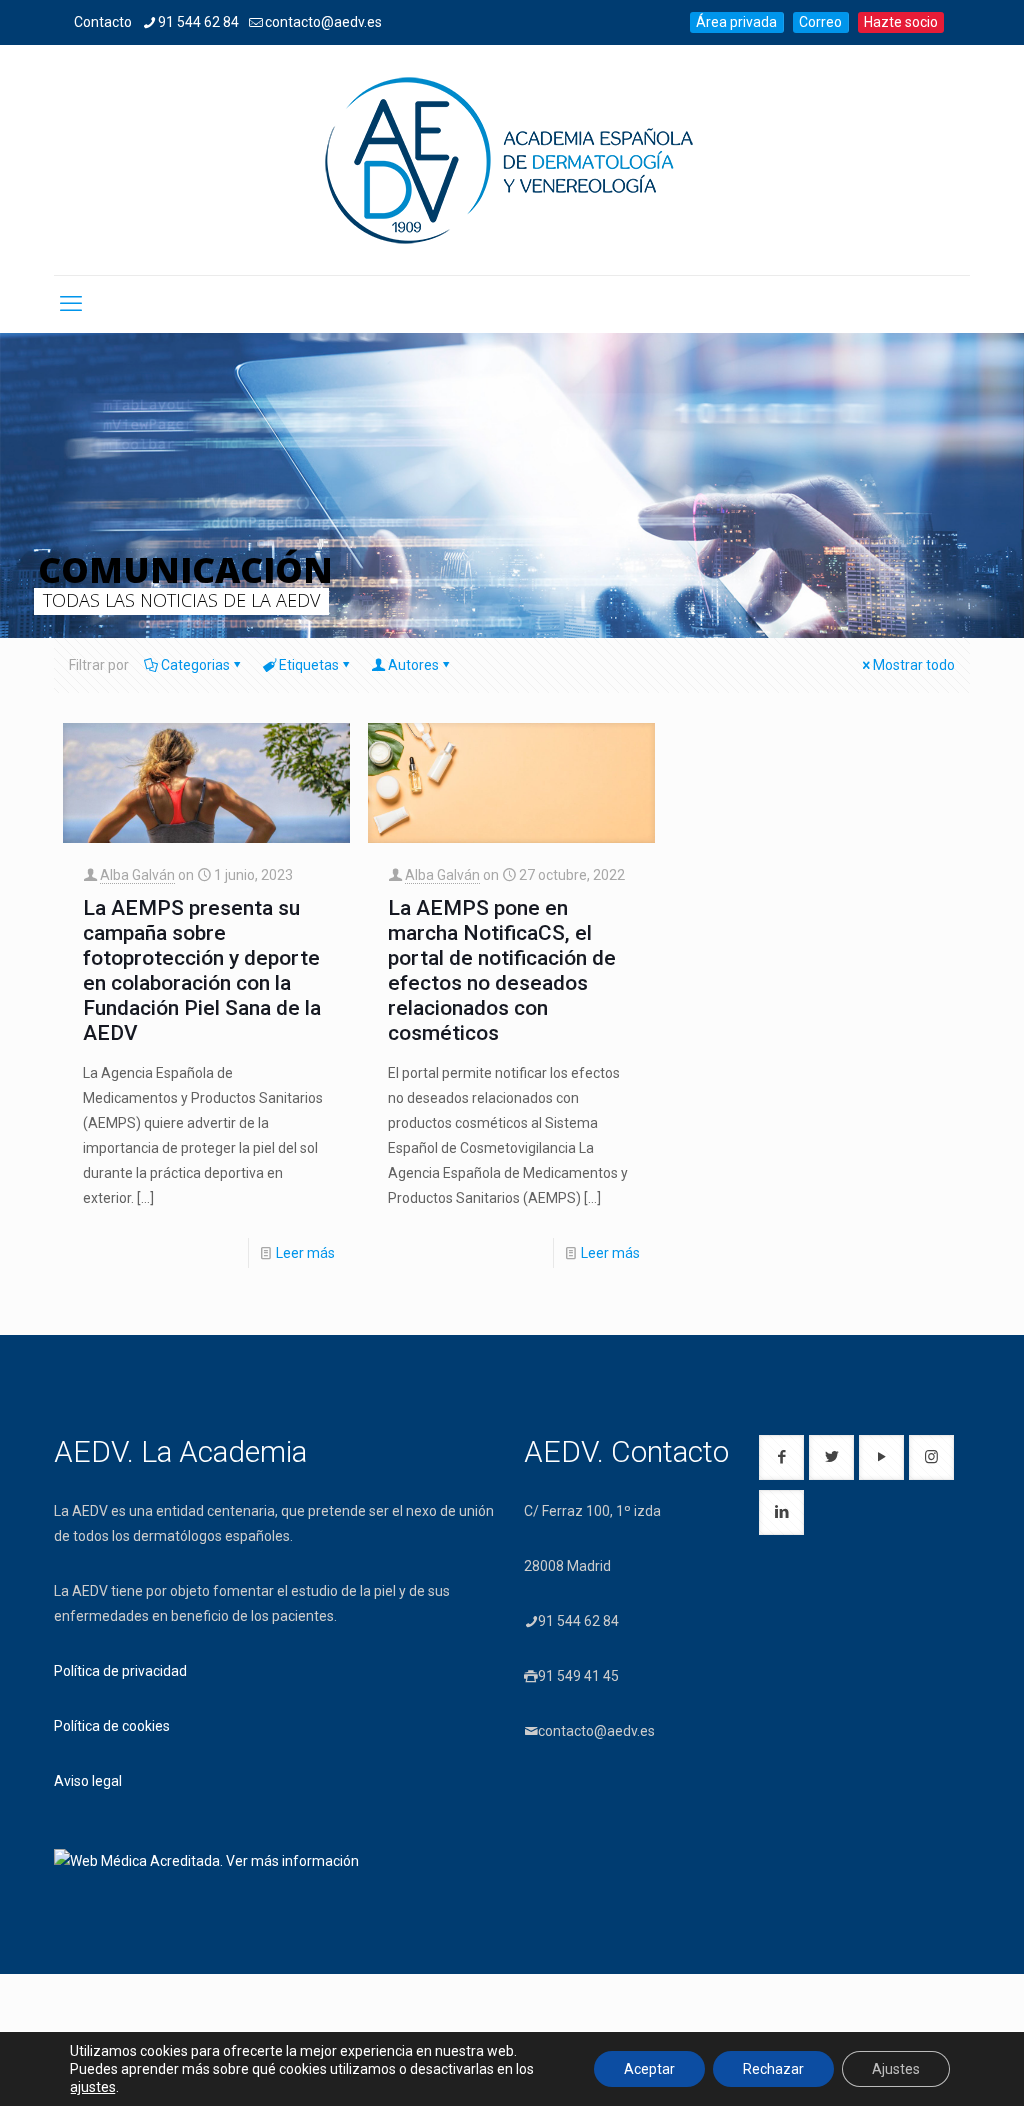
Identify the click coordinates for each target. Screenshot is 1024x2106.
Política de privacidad (120, 1671)
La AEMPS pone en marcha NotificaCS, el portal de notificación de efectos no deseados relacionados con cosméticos (502, 970)
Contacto (103, 22)
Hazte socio (901, 22)
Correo (820, 22)
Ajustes (896, 2069)
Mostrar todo (914, 665)
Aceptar (649, 2069)
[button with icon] (781, 1457)
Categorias (195, 665)
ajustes (93, 2087)
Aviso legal (88, 1781)
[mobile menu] (71, 304)
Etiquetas (309, 665)
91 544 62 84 (198, 22)
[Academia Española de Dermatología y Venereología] (512, 160)
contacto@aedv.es (323, 22)
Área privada (736, 22)
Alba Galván (137, 875)
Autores (413, 665)
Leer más (305, 1253)
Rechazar (773, 2069)
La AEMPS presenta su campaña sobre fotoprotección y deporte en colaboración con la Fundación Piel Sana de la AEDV (202, 970)
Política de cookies (112, 1726)
